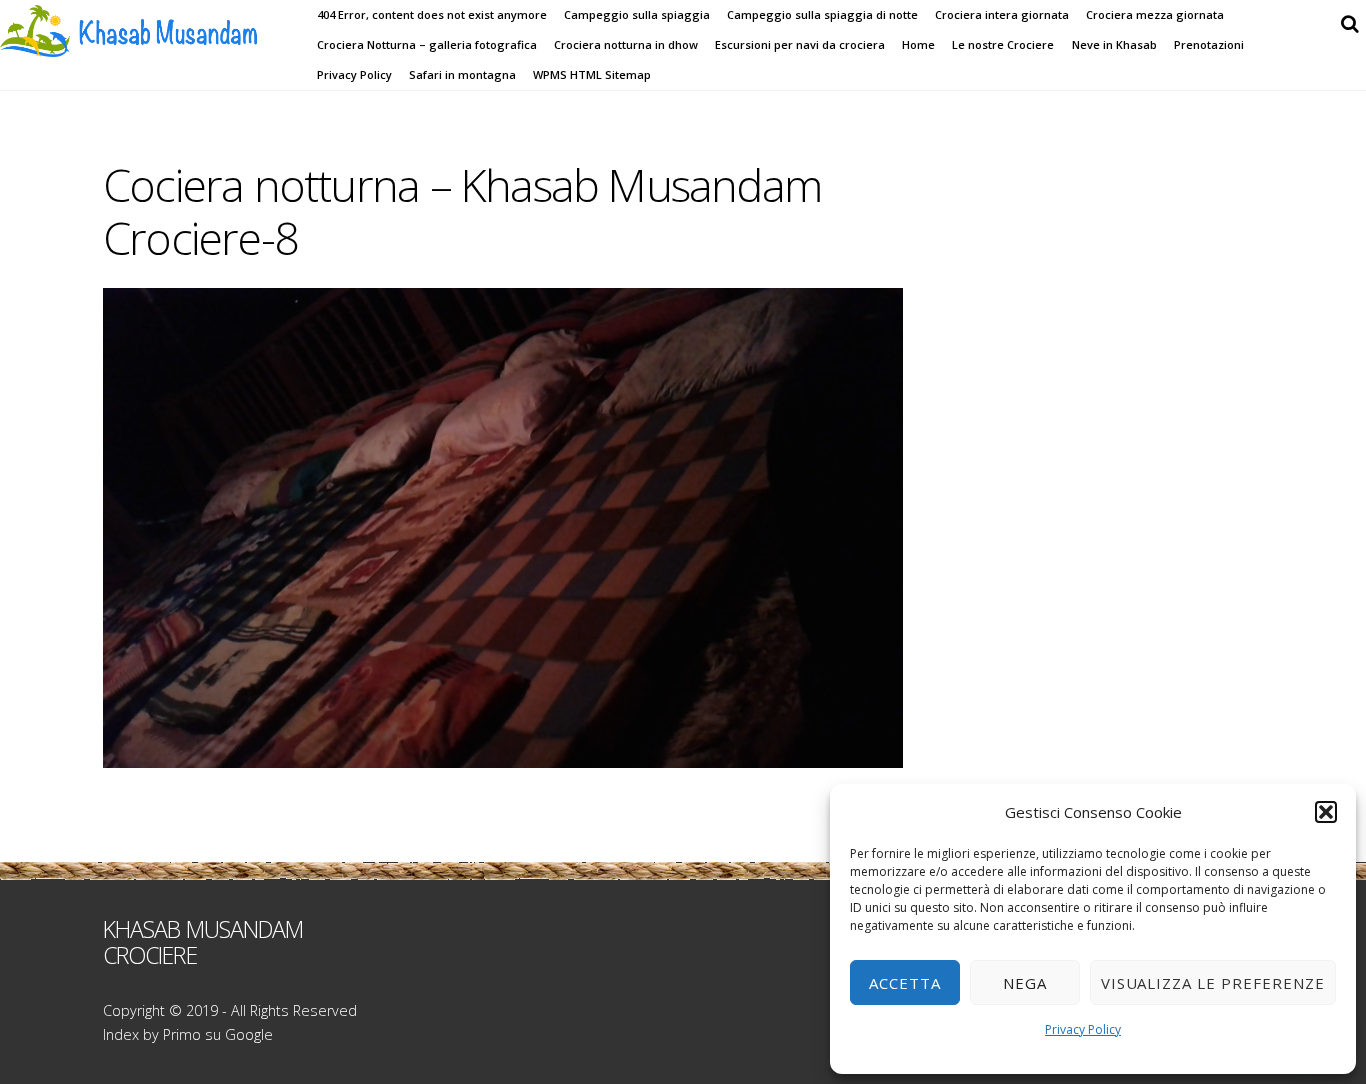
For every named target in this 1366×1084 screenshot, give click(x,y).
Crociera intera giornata (1002, 14)
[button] (1326, 812)
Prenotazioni (1209, 44)
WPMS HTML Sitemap (592, 74)
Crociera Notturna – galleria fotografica (427, 44)
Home (918, 44)
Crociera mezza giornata (1155, 14)
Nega (1025, 983)
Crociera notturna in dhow (626, 44)
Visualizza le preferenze (1213, 983)
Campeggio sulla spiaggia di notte (822, 14)
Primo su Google (218, 1034)
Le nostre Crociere (1003, 44)
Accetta (905, 983)
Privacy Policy (1083, 1029)
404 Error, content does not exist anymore (432, 14)
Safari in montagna (462, 74)
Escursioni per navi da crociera (800, 44)
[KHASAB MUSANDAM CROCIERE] (150, 45)
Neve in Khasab (1114, 44)
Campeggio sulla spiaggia (637, 14)
